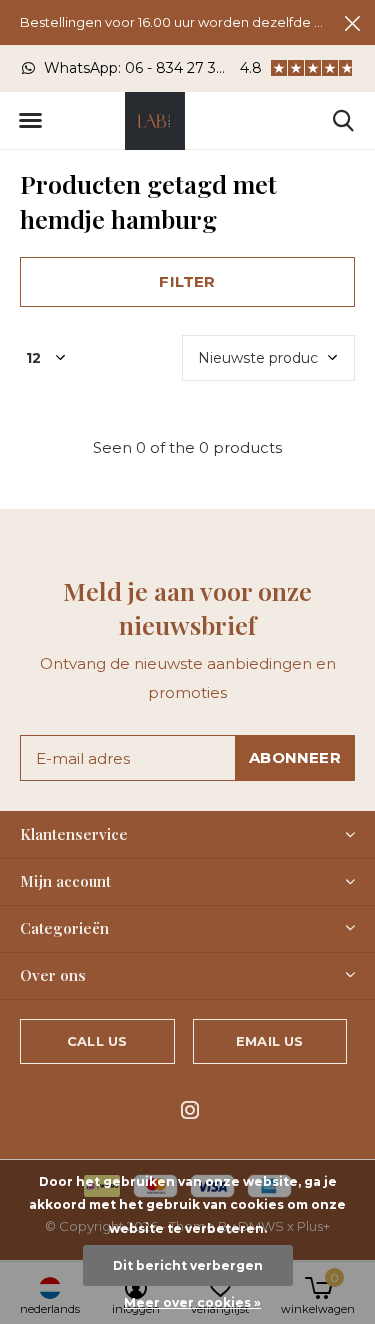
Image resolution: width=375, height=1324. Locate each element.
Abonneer (295, 757)
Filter (187, 281)
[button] (30, 121)
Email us (269, 1041)
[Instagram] (190, 1110)
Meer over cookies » (192, 1302)
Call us (97, 1041)
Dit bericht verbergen (188, 1265)
